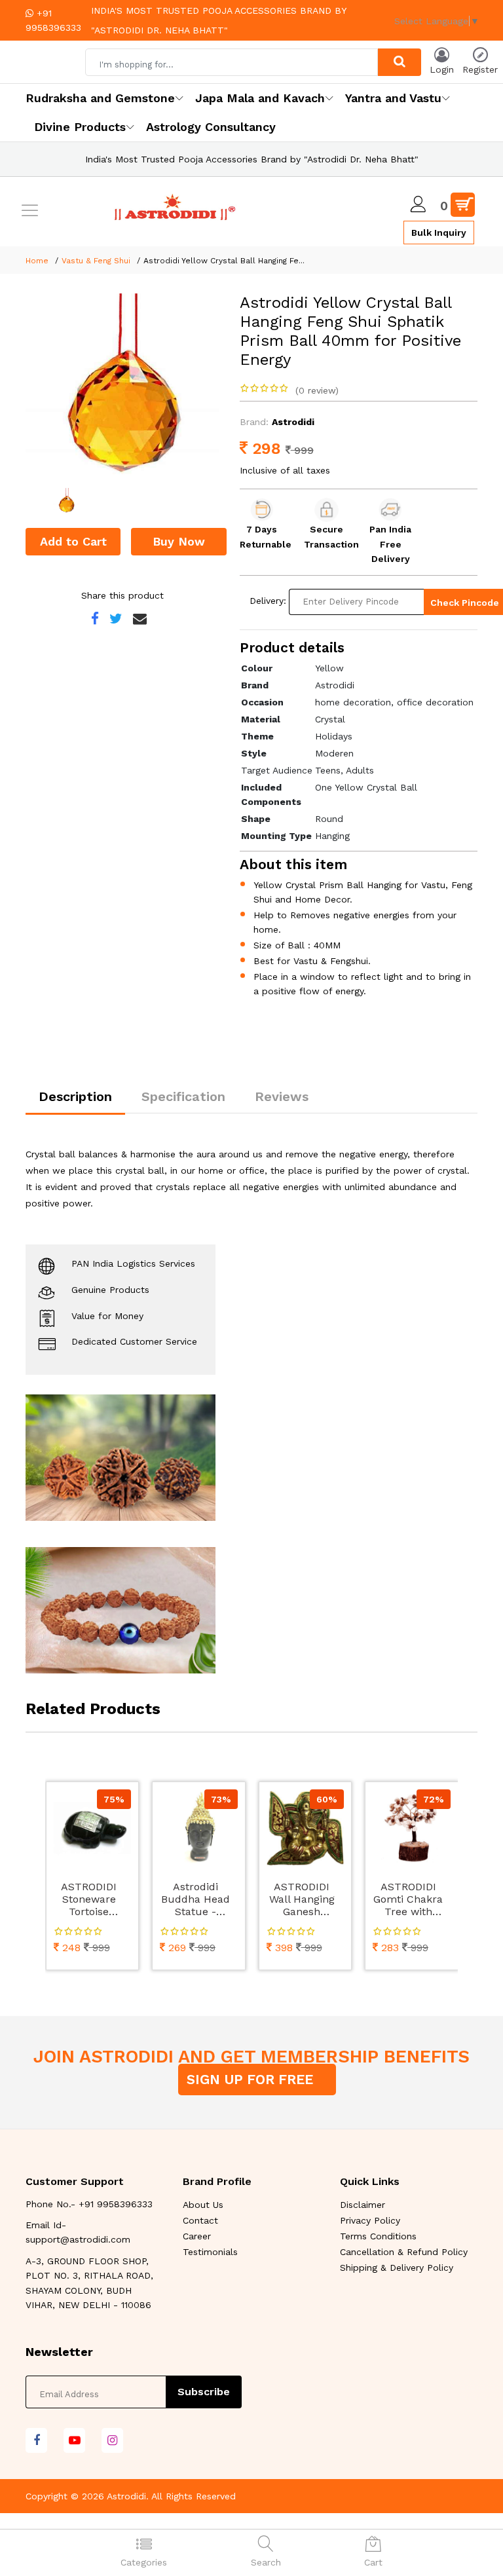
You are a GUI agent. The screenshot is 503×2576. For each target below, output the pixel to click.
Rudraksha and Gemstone (100, 98)
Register (480, 69)
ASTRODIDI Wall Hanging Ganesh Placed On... (302, 1900)
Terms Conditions (378, 2236)
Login (442, 69)
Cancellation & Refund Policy (404, 2252)
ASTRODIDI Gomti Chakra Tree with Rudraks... (408, 1900)
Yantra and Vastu (393, 98)
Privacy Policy (370, 2220)
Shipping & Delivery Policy (397, 2268)
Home (37, 261)
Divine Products (80, 127)
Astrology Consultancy (211, 127)
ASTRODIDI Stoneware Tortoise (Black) (89, 1900)
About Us (203, 2205)
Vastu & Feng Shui (96, 261)
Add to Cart (73, 541)
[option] (123, 391)
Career (197, 2236)
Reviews (282, 1096)
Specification (183, 1096)
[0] (463, 205)
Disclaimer (363, 2205)
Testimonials (210, 2252)
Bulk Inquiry (439, 233)
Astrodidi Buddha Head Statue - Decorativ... (196, 1900)
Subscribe (204, 2392)
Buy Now (179, 541)
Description (75, 1096)
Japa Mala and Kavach (260, 98)
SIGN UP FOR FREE (252, 2079)
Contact (200, 2220)
